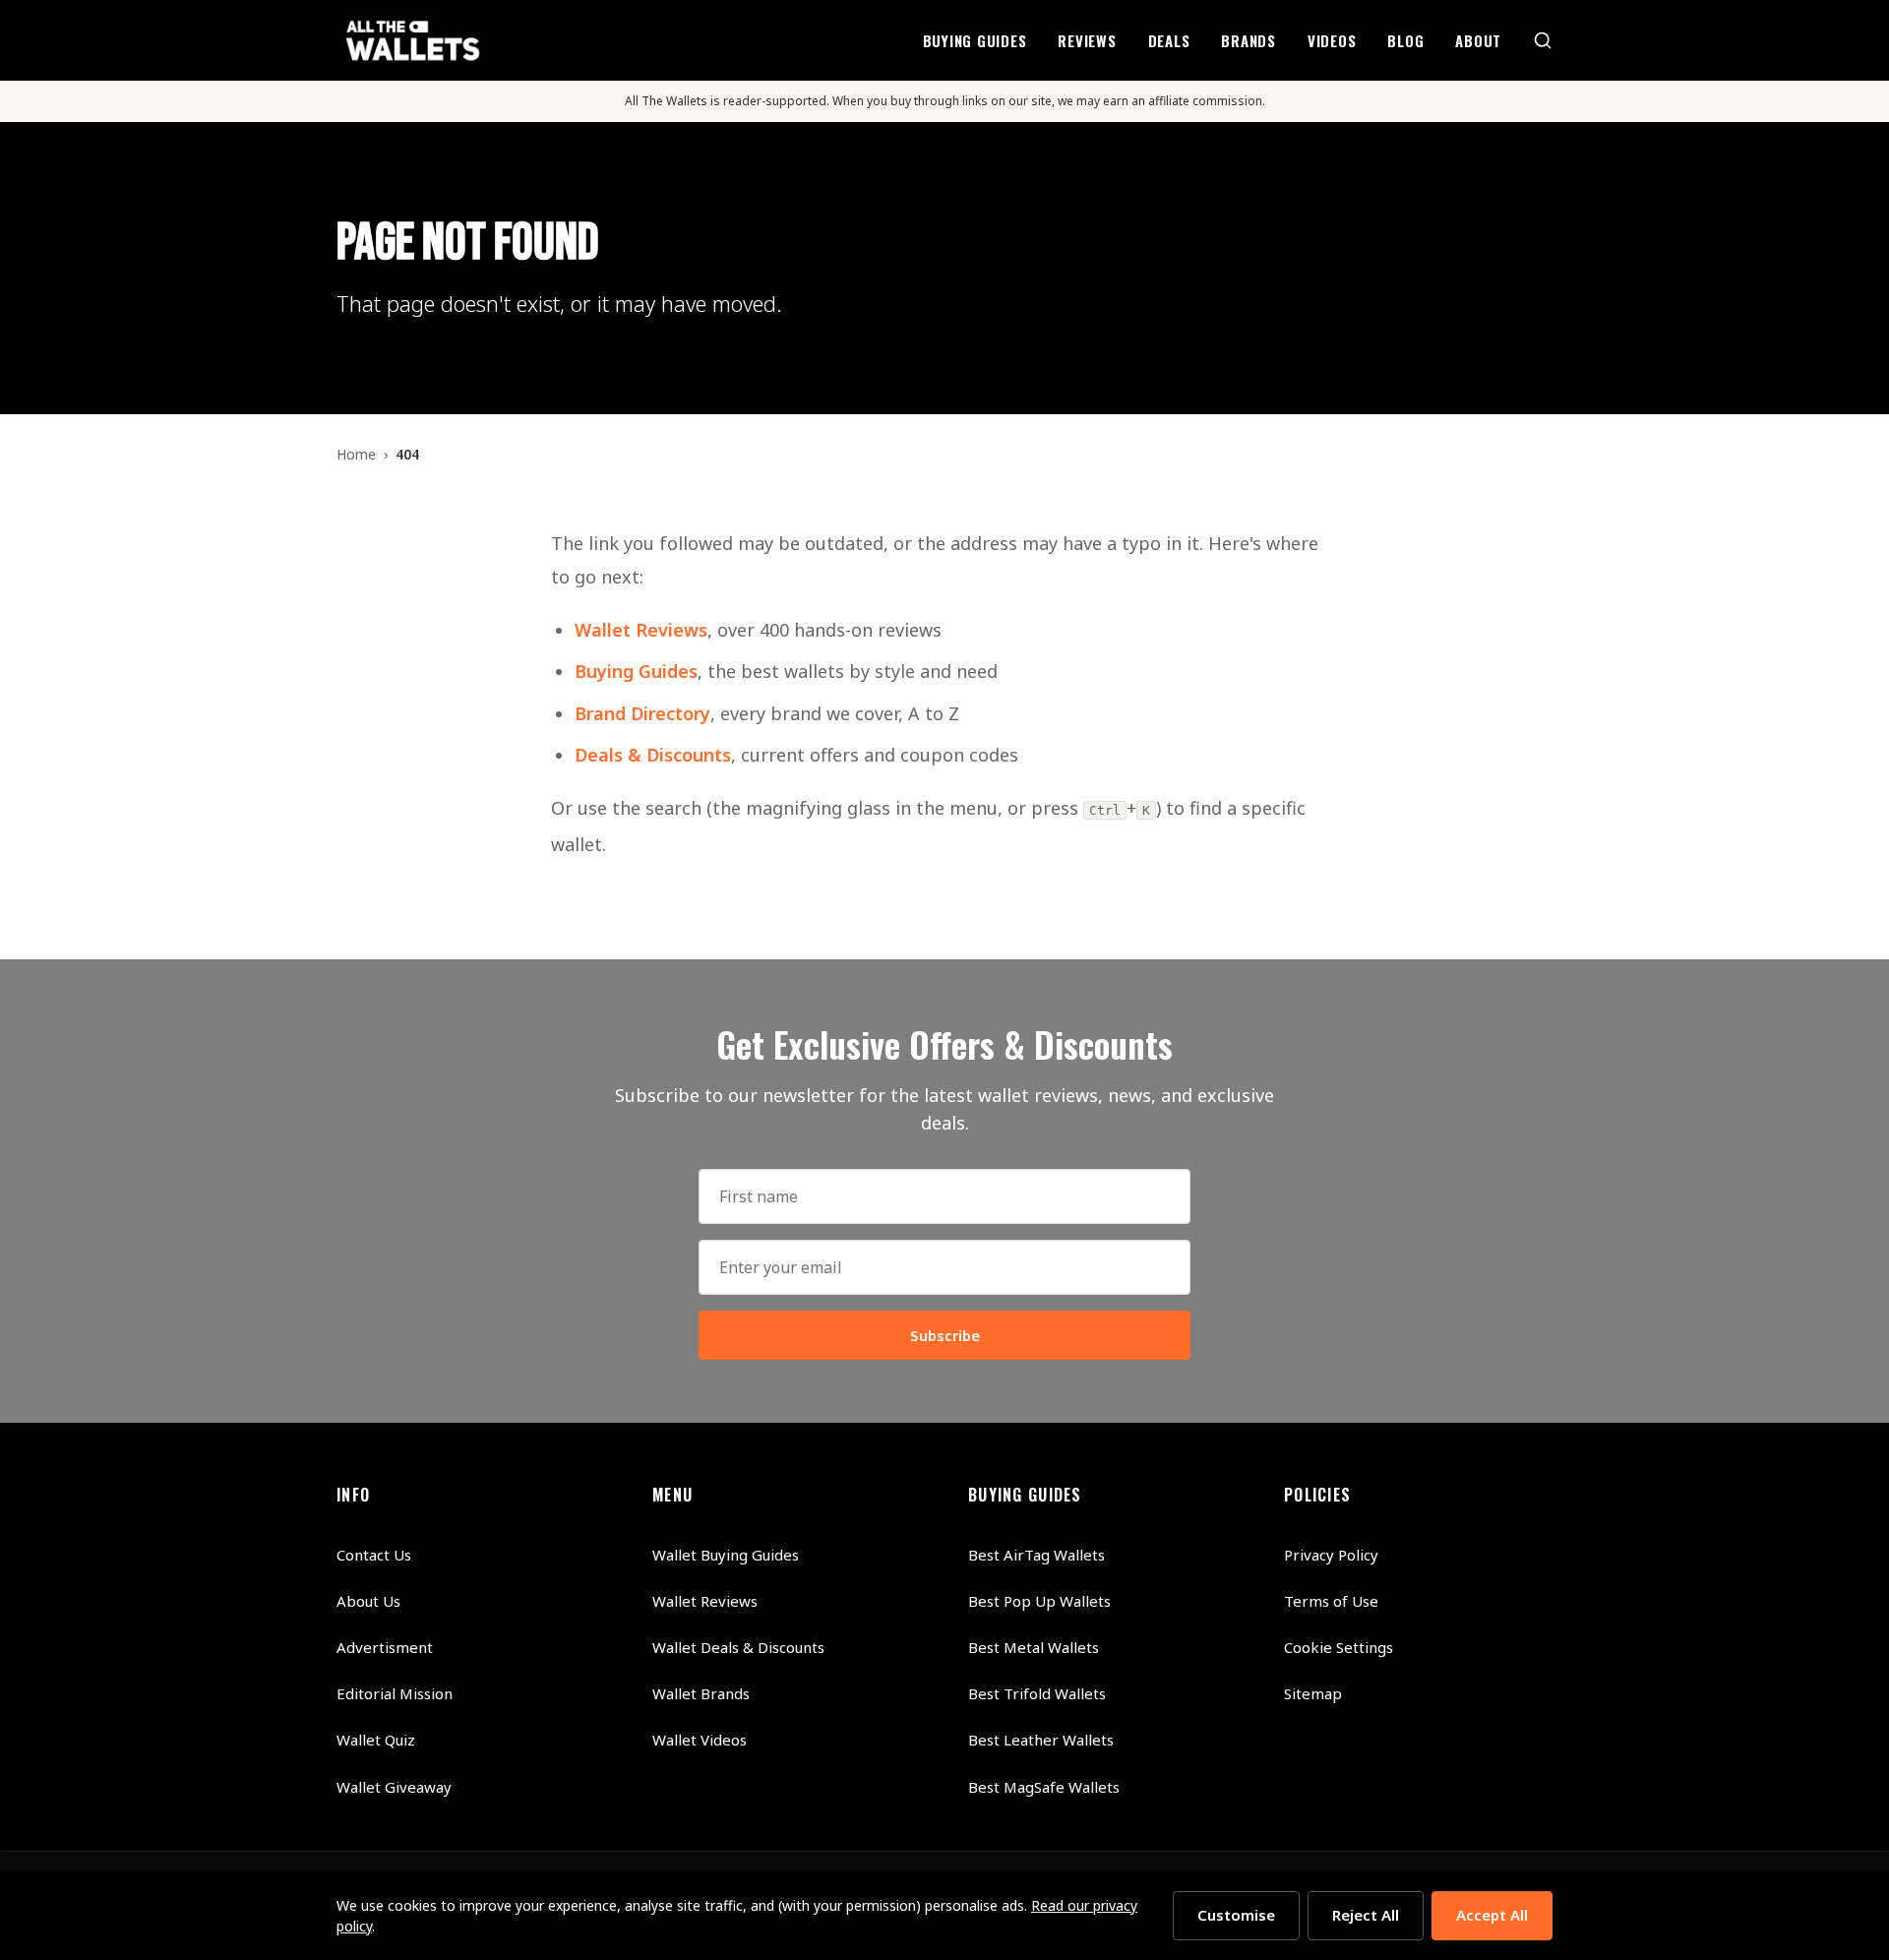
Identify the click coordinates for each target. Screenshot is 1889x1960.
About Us (368, 1601)
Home (356, 454)
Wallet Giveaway (394, 1787)
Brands (1249, 40)
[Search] (1543, 40)
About (1478, 40)
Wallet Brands (701, 1693)
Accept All (1492, 1915)
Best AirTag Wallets (1036, 1555)
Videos (1332, 40)
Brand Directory (642, 713)
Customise (1236, 1915)
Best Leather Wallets (1041, 1740)
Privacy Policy (1331, 1555)
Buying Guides (975, 40)
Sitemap (1313, 1693)
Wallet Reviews (641, 630)
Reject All (1366, 1915)
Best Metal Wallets (1034, 1647)
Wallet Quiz (376, 1740)
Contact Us (374, 1555)
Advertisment (385, 1647)
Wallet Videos (700, 1740)
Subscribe (945, 1335)
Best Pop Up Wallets (1039, 1601)
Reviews (1087, 40)
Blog (1405, 40)
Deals (1169, 40)
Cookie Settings (1339, 1647)
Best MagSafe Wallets (1044, 1787)
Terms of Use (1331, 1601)
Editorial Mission (395, 1693)
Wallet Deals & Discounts (738, 1647)
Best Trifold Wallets (1037, 1693)
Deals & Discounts (653, 755)
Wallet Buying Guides (726, 1555)
